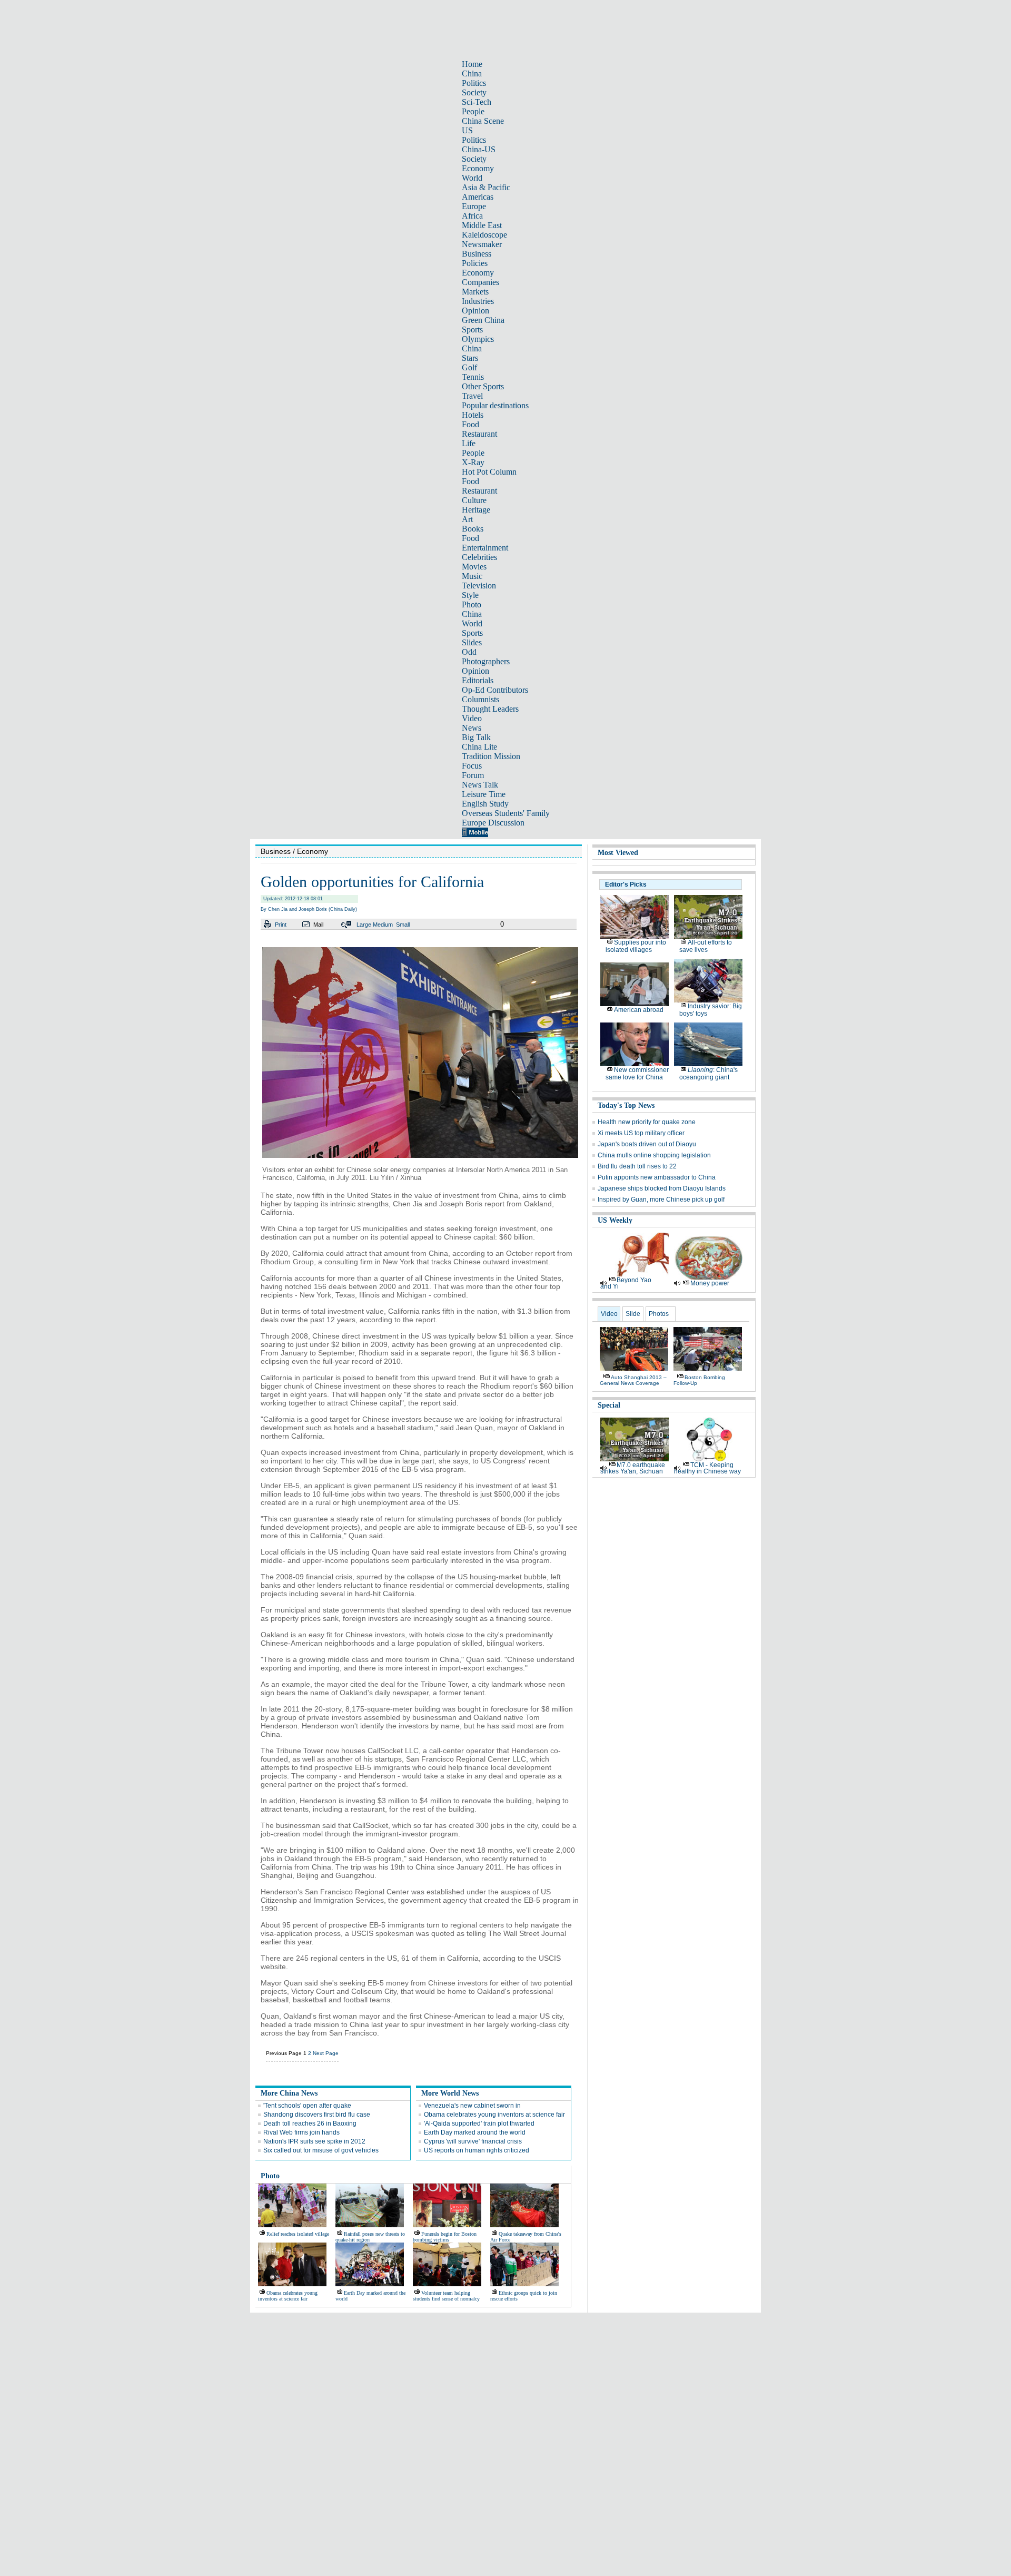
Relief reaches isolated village (298, 2234)
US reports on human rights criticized (477, 2150)
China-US (479, 149)
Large (364, 925)
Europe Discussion (493, 823)
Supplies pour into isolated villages (636, 946)
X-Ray (473, 462)
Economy (478, 168)
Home (472, 64)
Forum (473, 775)
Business (477, 254)
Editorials (478, 680)
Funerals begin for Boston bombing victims (445, 2237)
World (472, 178)
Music (472, 576)
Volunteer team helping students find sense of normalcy (446, 2296)
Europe (474, 206)
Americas (478, 197)
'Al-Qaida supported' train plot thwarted (479, 2123)
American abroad (639, 1010)
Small (403, 925)
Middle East (482, 225)
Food (470, 424)
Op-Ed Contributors (495, 690)
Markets (475, 292)
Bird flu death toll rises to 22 (637, 1166)
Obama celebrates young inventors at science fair (494, 2115)
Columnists (480, 699)
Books (473, 529)
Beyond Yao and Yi (626, 1283)
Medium (383, 925)
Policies (475, 263)
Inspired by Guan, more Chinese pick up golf (661, 1199)
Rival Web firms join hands (301, 2132)
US (467, 130)
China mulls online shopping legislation (654, 1155)
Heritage (476, 510)
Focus (472, 766)
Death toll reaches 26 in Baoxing (310, 2123)
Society (474, 92)
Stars (470, 358)
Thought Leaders (490, 709)
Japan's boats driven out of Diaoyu (647, 1144)
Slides (472, 642)
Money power (710, 1283)
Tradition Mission (491, 756)
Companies (480, 282)
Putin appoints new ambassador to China (657, 1177)
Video (472, 718)
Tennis (473, 377)
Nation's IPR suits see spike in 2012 (314, 2141)
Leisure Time (484, 794)
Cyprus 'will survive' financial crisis (473, 2141)
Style (470, 595)
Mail (318, 925)
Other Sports (483, 386)
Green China (483, 320)
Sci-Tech (477, 102)
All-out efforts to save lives (706, 946)
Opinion (475, 311)
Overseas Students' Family (506, 813)
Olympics (478, 339)
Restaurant (479, 434)
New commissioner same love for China (637, 1074)
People (473, 111)
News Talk (480, 785)
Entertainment (485, 548)
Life (469, 443)
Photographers (486, 661)
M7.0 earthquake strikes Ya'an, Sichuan (633, 1468)
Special (609, 1405)
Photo (472, 604)
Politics (474, 83)
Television (479, 586)
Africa (472, 216)
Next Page (326, 2053)
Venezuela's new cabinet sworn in (472, 2106)
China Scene (483, 121)
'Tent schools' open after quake (307, 2106)
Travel (472, 396)
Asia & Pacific (486, 187)
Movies (474, 567)
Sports (472, 330)
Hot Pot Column (489, 472)
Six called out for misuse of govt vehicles (321, 2150)
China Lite (479, 747)
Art (467, 519)
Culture (474, 500)
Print (281, 925)
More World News (450, 2093)
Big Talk (476, 737)
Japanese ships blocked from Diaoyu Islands (662, 1188)
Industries (478, 301)
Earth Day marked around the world (475, 2132)
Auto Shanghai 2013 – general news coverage (633, 1380)
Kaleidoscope (484, 235)
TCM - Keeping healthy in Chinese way (707, 1468)
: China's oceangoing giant (708, 1074)
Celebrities (479, 557)
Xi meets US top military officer (641, 1133)
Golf (469, 367)
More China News (289, 2093)
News (472, 728)
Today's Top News (626, 1105)
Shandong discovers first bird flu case (317, 2115)
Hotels (473, 415)
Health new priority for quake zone (647, 1122)
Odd (469, 652)
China (472, 73)
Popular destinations (495, 405)
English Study (485, 804)
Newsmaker (482, 244)
